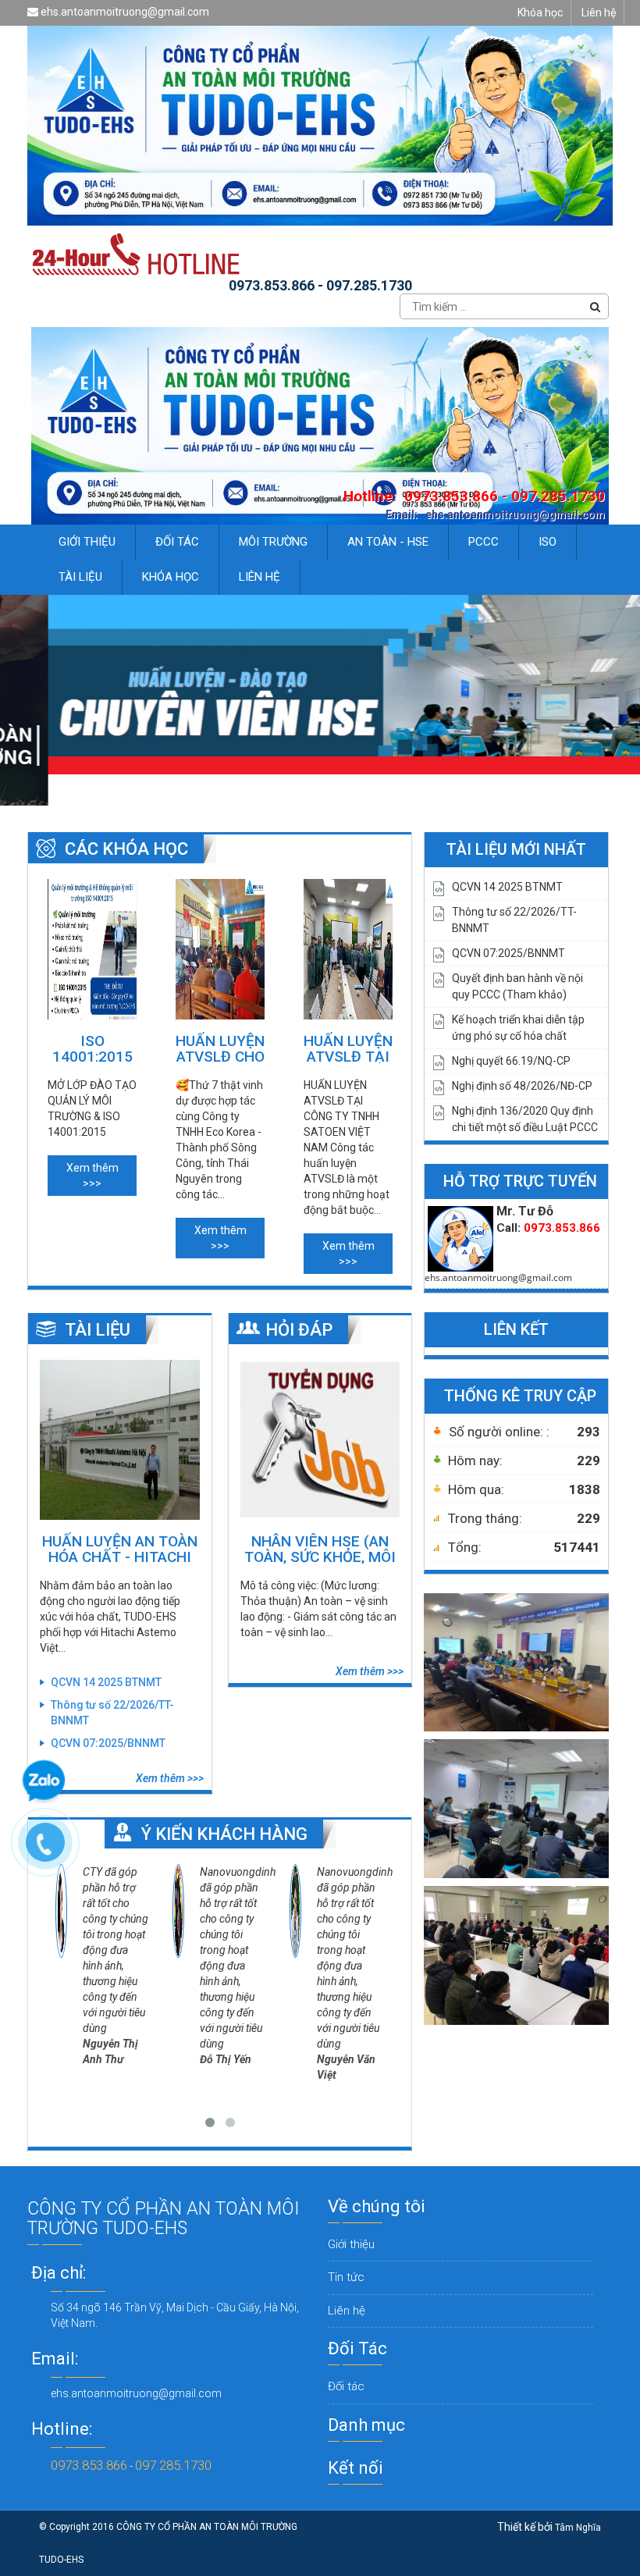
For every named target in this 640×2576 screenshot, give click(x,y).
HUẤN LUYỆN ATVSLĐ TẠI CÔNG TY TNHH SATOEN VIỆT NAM (348, 1048)
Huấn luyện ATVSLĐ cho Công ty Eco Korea (220, 1048)
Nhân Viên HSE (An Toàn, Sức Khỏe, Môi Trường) (320, 1548)
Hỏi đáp (299, 1330)
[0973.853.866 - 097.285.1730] (53, 1850)
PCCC (484, 542)
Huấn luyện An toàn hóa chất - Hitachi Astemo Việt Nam (120, 1548)
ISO (548, 542)
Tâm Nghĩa (578, 2528)
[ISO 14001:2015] (92, 949)
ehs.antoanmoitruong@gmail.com (124, 12)
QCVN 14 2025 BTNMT (106, 1682)
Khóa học (540, 12)
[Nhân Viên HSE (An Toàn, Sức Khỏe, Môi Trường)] (320, 1440)
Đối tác (346, 2386)
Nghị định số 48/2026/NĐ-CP (522, 1086)
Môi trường (273, 542)
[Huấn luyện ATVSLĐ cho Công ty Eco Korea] (220, 949)
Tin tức (346, 2277)
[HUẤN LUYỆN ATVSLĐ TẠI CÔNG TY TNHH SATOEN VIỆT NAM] (348, 949)
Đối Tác (177, 542)
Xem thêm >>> (92, 1176)
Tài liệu (80, 577)
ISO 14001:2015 (92, 1048)
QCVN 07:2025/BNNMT (108, 1743)
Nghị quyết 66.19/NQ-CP (511, 1061)
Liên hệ (599, 12)
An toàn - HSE (388, 542)
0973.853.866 (89, 2465)
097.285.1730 (173, 2465)
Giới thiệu (87, 542)
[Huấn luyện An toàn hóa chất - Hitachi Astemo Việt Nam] (120, 1440)
